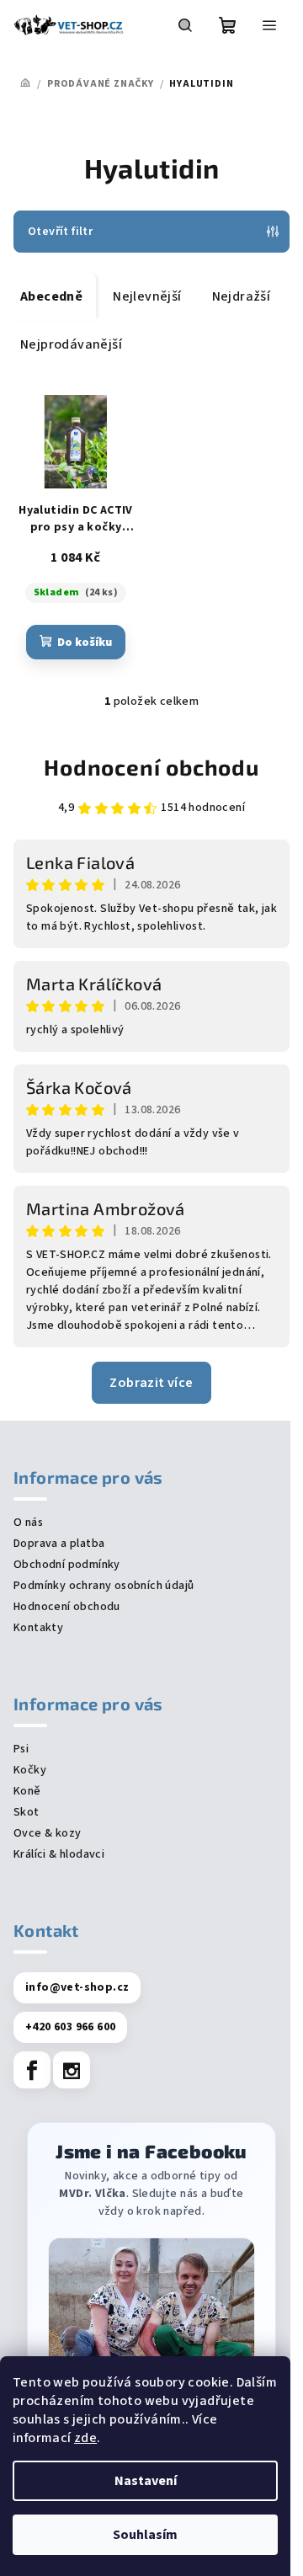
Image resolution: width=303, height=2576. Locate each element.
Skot (27, 1812)
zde (85, 2438)
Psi (21, 1749)
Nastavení (146, 2481)
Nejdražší (242, 296)
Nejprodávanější (71, 344)
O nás (28, 1523)
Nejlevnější (147, 296)
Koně (27, 1791)
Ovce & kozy (47, 1833)
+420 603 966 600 (70, 2027)
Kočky (30, 1770)
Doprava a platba (59, 1544)
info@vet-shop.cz (77, 1987)
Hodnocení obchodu (151, 767)
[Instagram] (72, 2070)
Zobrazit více (151, 1383)
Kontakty (38, 1628)
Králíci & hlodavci (59, 1854)
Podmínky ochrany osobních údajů (104, 1586)
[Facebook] (32, 2070)
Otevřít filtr (60, 232)
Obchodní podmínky (67, 1565)
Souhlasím (145, 2535)
